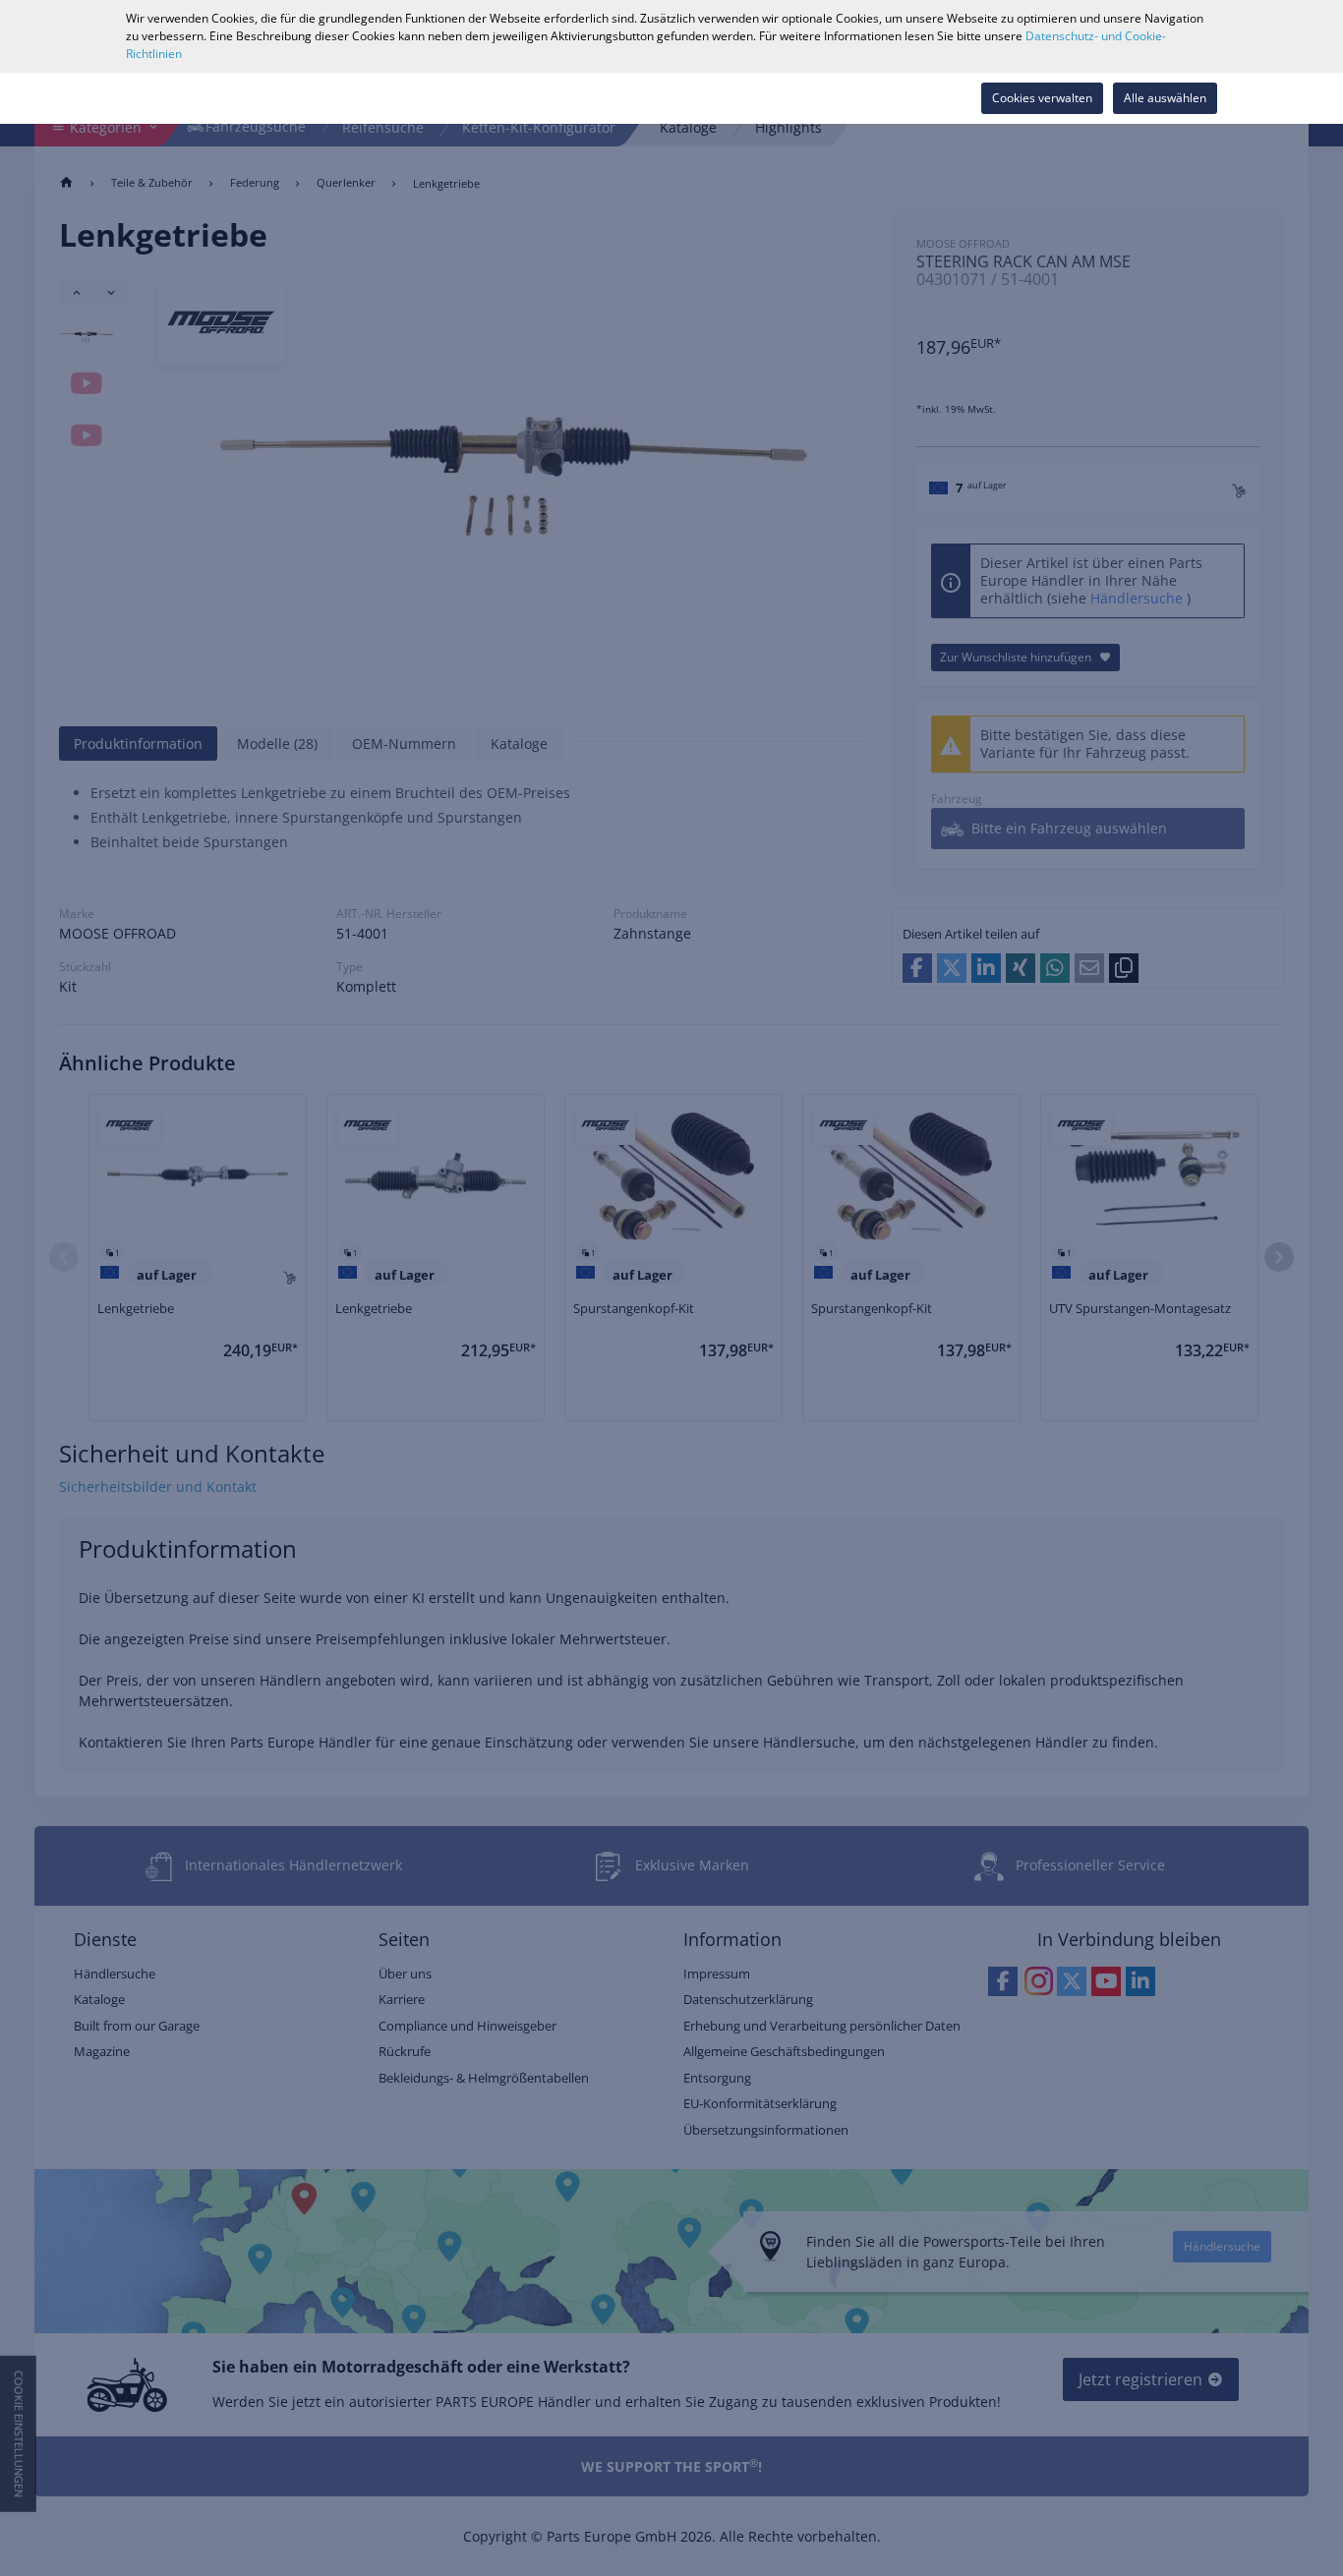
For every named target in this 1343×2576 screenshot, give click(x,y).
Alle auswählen (1165, 98)
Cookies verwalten (1042, 98)
